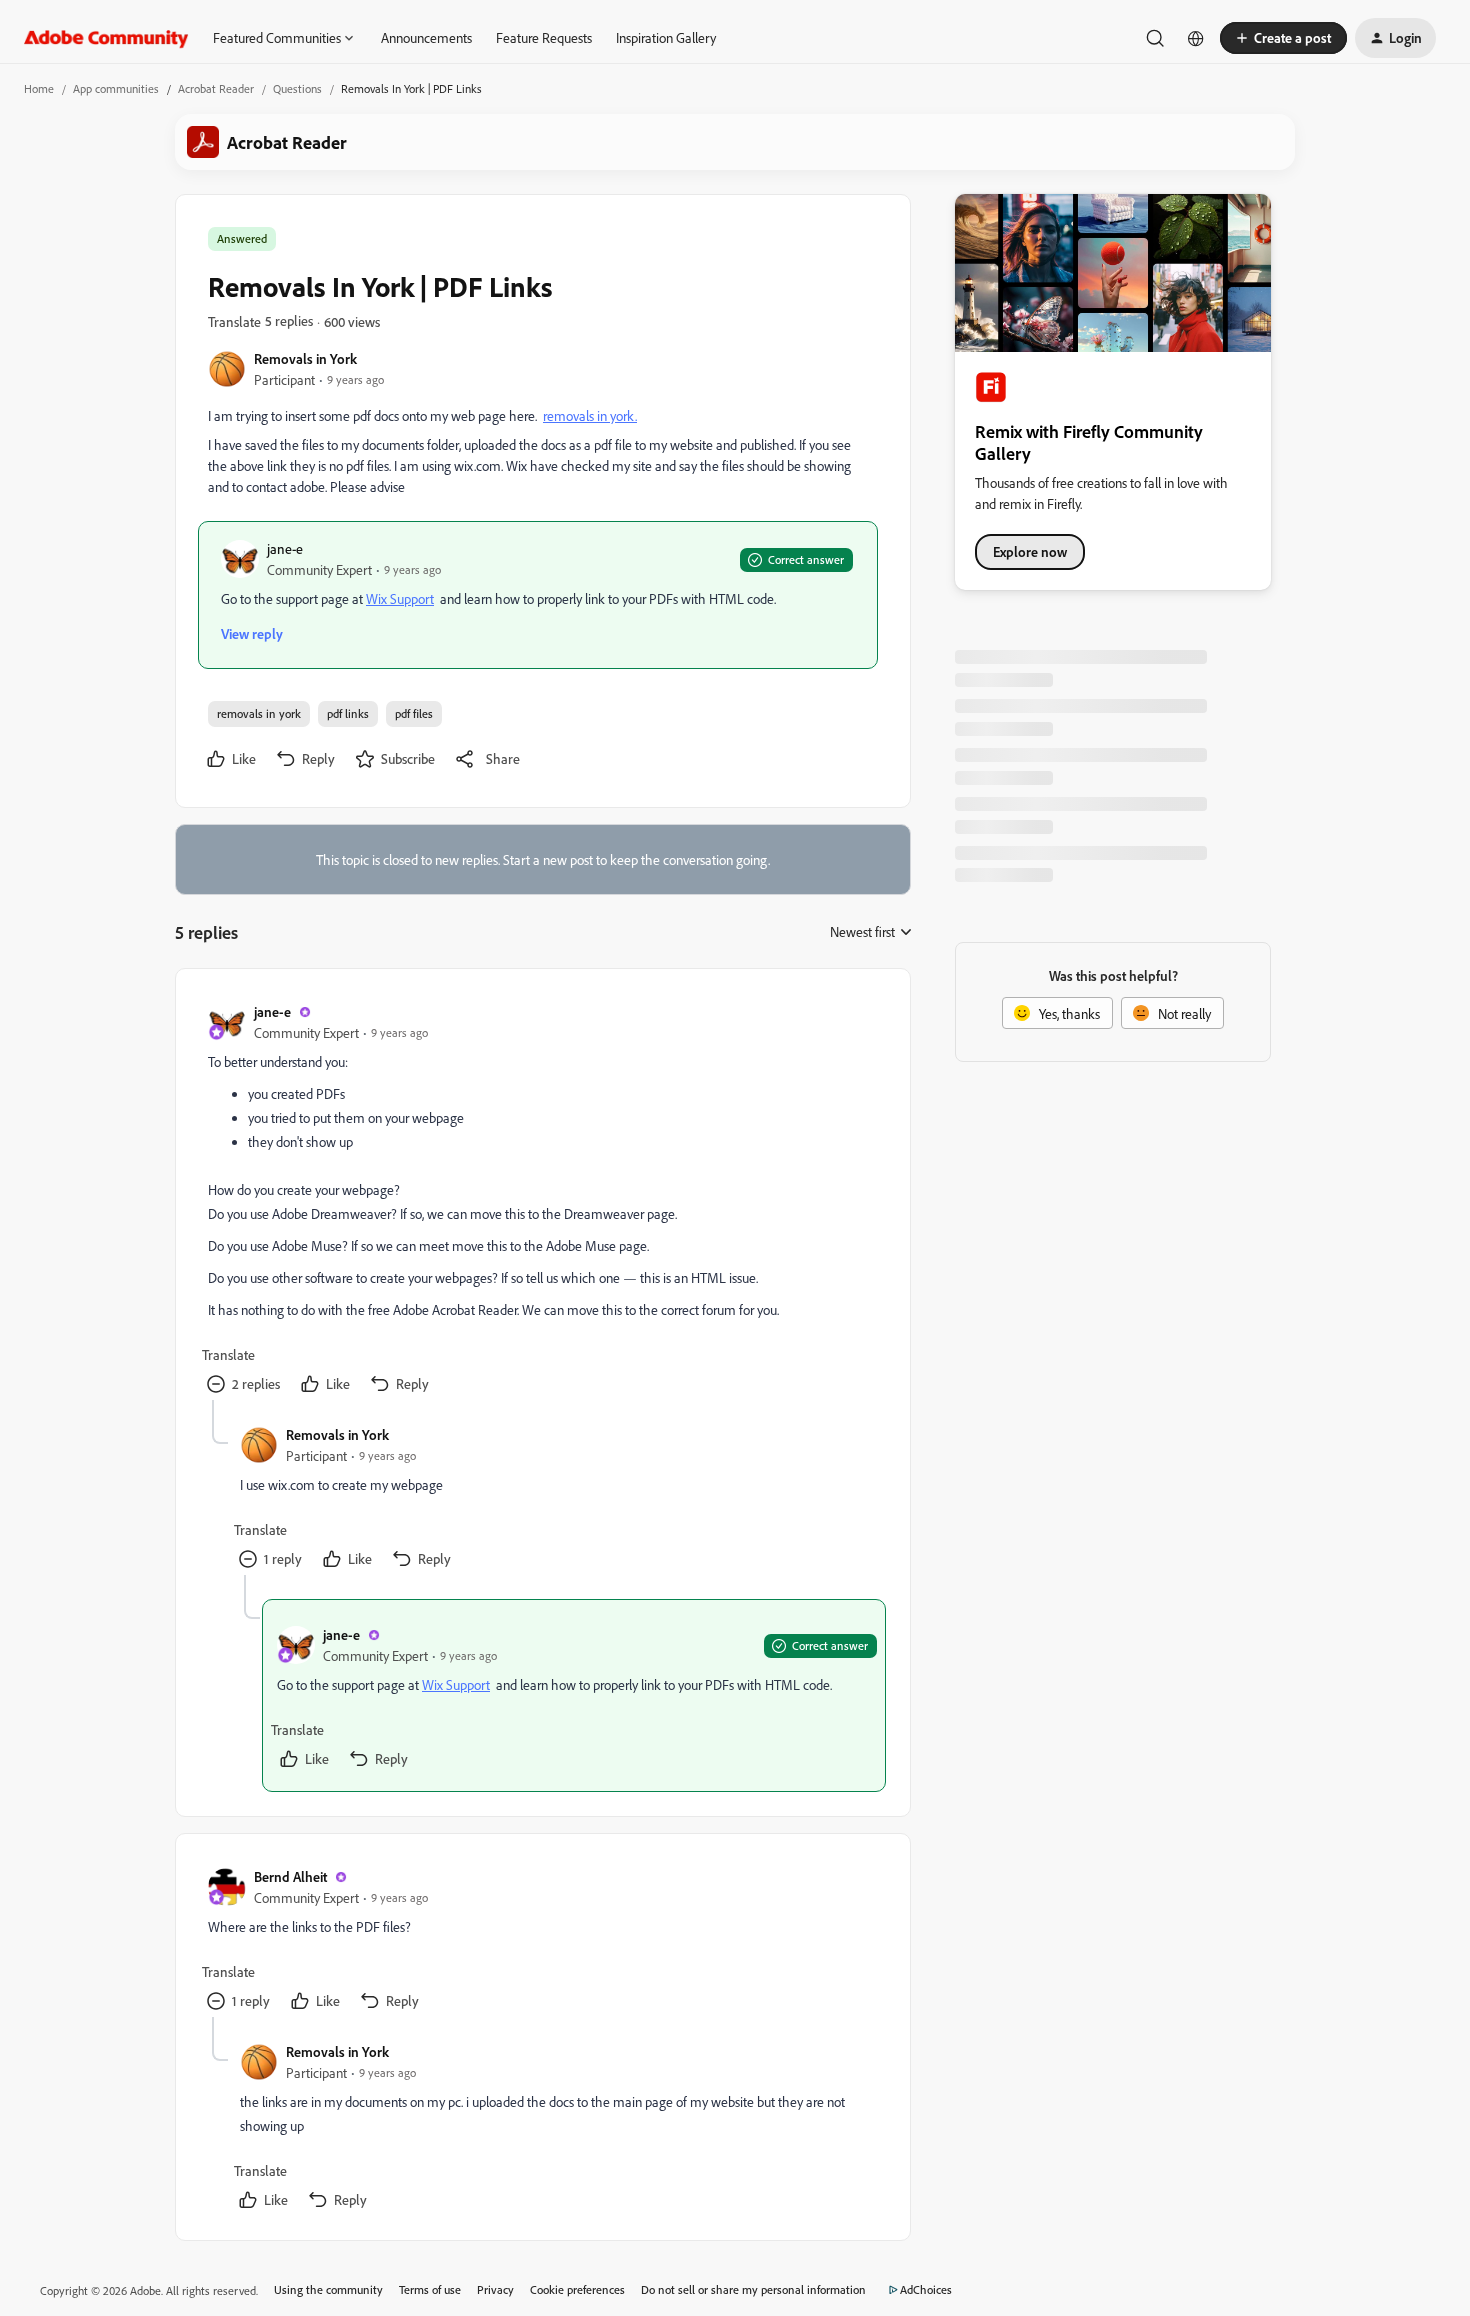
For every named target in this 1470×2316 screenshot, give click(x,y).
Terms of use (430, 2289)
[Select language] (1196, 38)
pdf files (414, 713)
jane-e (285, 548)
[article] (542, 1200)
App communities (116, 88)
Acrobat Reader (216, 88)
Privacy (495, 2289)
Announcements (426, 37)
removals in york (259, 713)
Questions (297, 88)
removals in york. (590, 415)
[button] (1283, 38)
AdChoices (926, 2289)
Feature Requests (544, 37)
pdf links (348, 713)
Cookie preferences (577, 2289)
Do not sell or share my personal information (753, 2289)
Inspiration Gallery (666, 37)
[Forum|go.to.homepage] (106, 38)
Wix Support (400, 598)
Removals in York (305, 358)
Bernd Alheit (290, 1876)
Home (39, 88)
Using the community (328, 2289)
